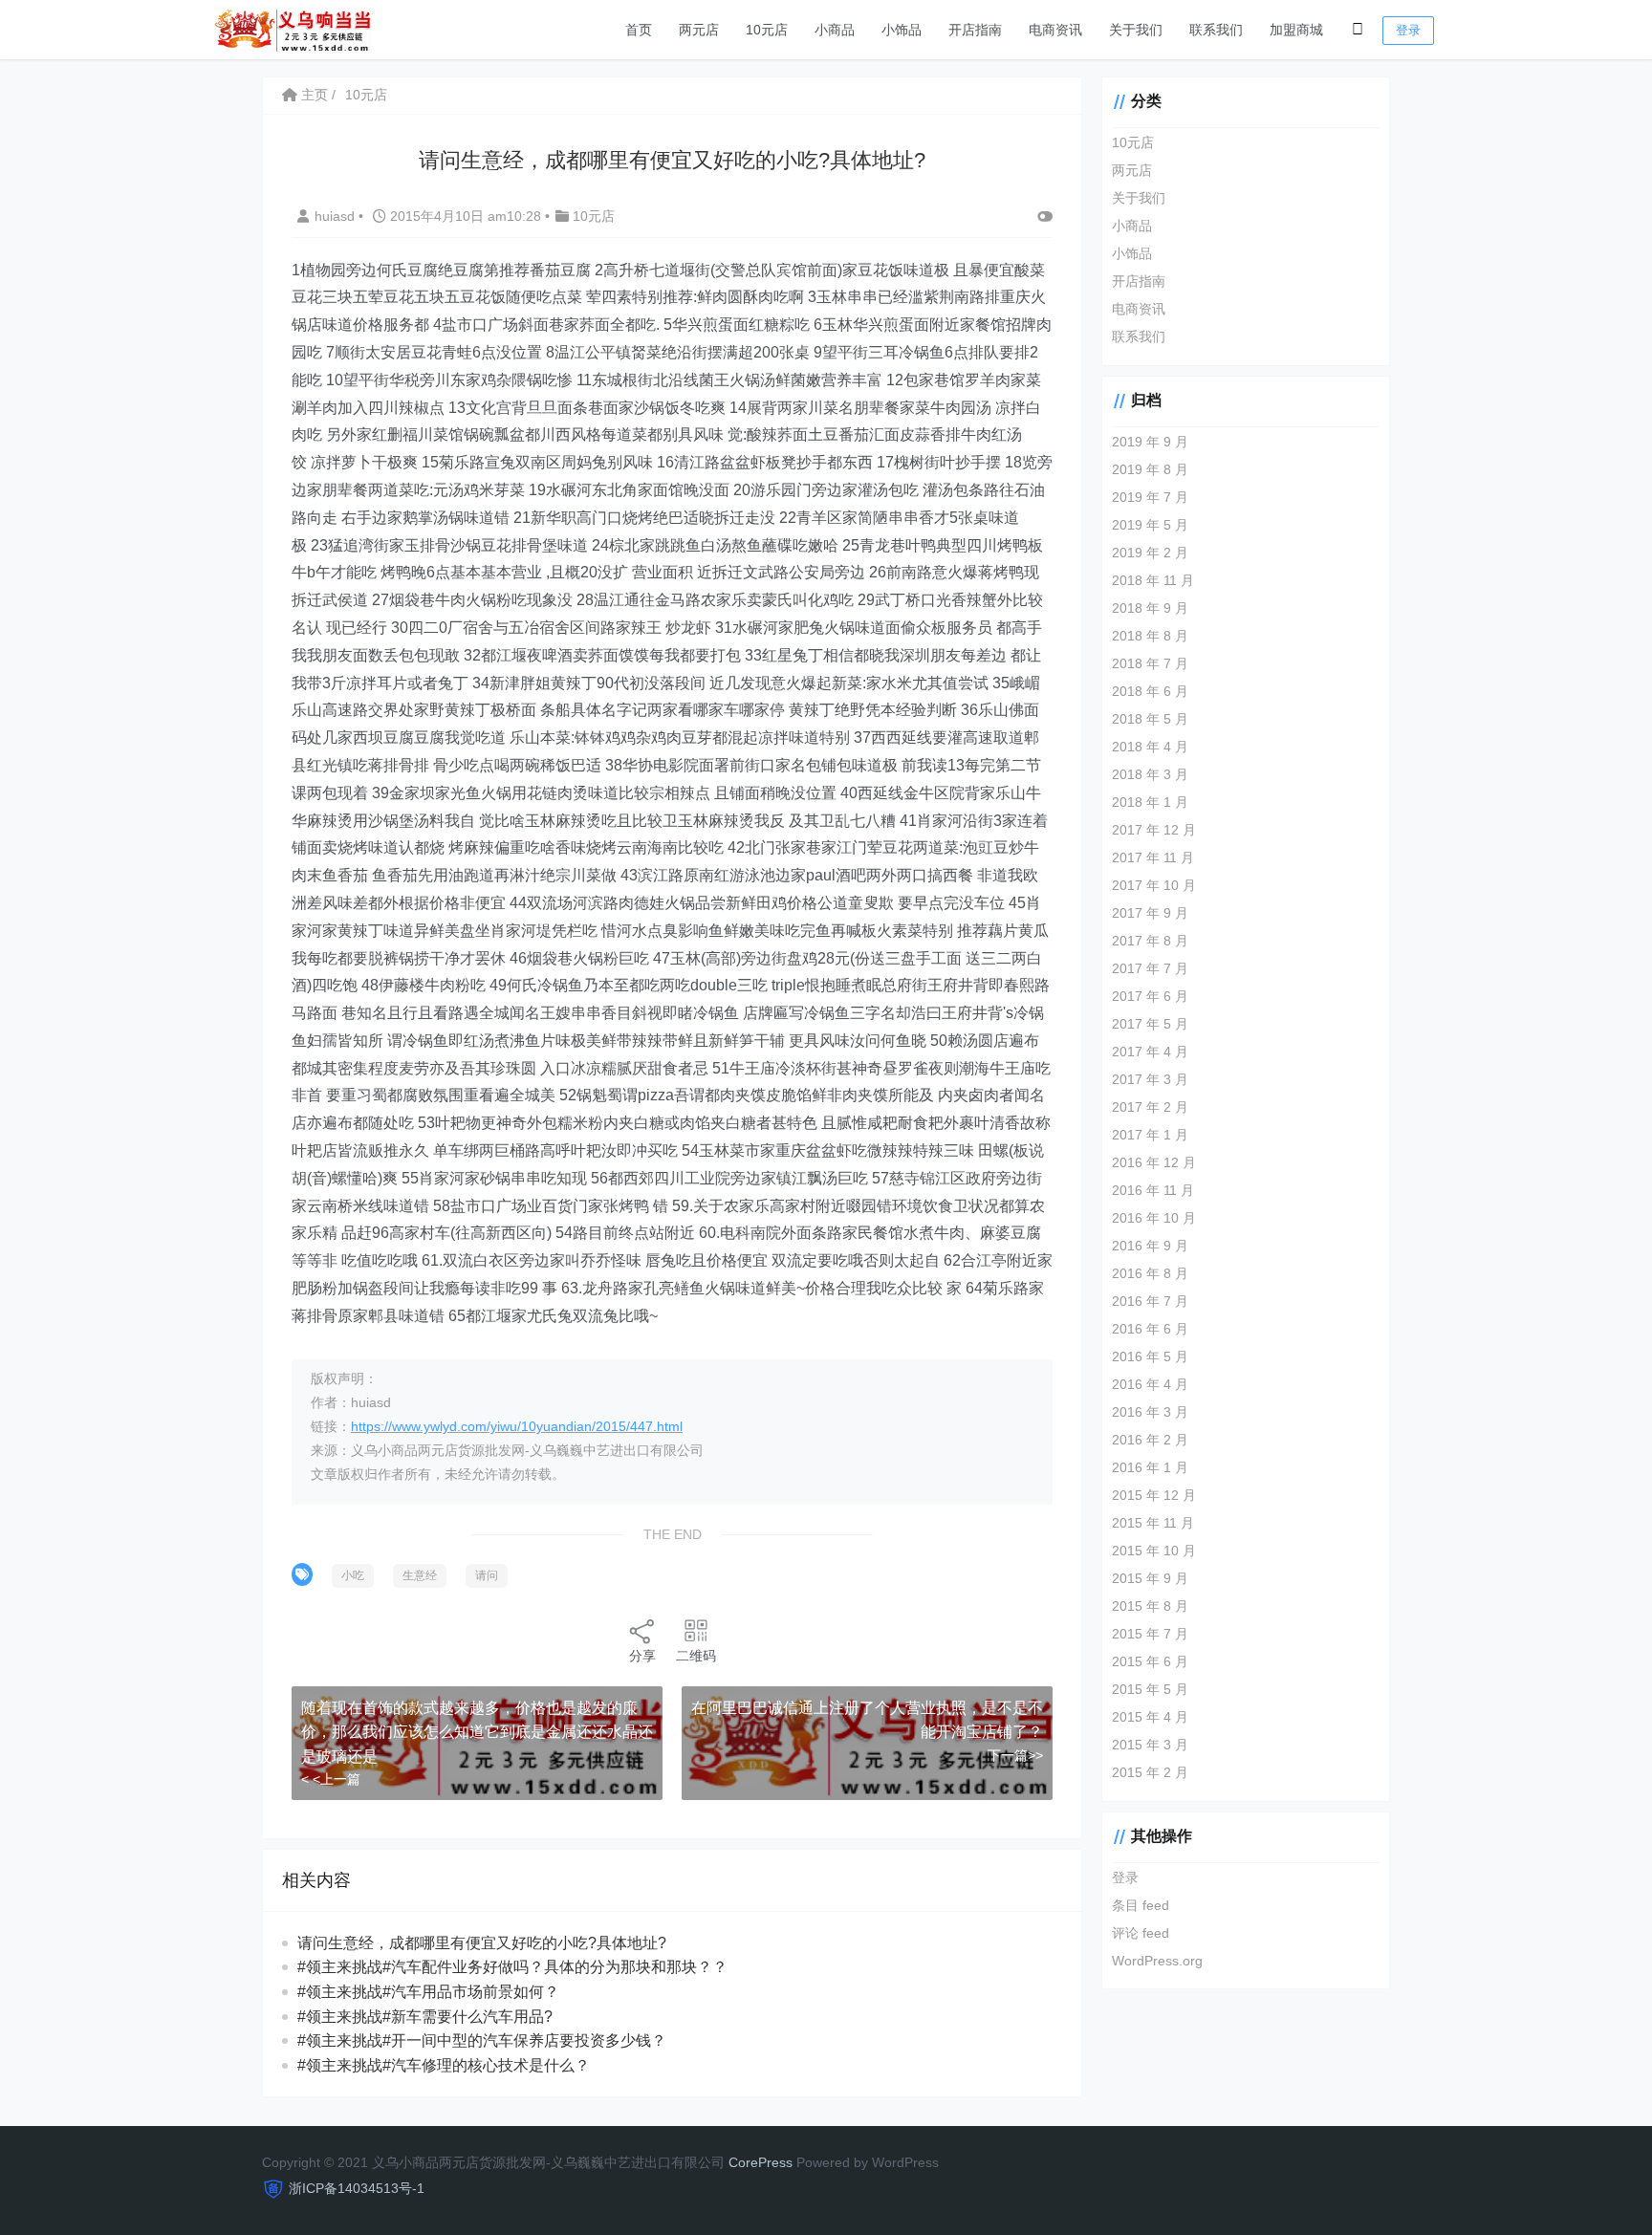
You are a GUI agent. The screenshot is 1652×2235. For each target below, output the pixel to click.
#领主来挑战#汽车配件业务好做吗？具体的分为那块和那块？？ (512, 1967)
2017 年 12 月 (1154, 830)
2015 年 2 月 (1150, 1772)
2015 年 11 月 (1153, 1523)
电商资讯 (1055, 30)
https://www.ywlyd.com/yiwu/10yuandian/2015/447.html (517, 1426)
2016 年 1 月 (1150, 1467)
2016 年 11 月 (1153, 1190)
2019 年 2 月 (1150, 553)
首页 (639, 30)
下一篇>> (1015, 1755)
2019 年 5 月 (1150, 525)
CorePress (761, 2162)
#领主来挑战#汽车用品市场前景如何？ (428, 1992)
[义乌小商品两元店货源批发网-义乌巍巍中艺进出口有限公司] (293, 28)
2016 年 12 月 (1154, 1162)
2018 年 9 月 (1150, 608)
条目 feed (1141, 1905)
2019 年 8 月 (1150, 469)
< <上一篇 (331, 1779)
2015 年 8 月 (1150, 1606)
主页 (313, 95)
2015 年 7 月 (1150, 1634)
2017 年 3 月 (1150, 1079)
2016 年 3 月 (1150, 1412)
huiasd (337, 216)
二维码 (696, 1656)
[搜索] (1358, 30)
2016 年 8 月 (1150, 1273)
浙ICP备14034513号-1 (357, 2188)
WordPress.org (1157, 1961)
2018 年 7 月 (1150, 663)
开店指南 (975, 30)
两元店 (699, 30)
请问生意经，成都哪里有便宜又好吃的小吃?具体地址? (482, 1943)
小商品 (835, 30)
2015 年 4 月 (1150, 1717)
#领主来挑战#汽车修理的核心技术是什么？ (444, 2065)
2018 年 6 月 (1150, 691)
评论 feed (1141, 1933)
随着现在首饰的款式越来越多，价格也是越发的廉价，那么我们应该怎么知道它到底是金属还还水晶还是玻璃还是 (477, 1732)
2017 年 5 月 (1150, 1024)
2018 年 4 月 (1150, 747)
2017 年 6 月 (1150, 996)
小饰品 (902, 30)
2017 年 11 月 (1153, 857)
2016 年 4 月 (1150, 1384)
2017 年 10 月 (1154, 885)
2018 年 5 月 (1150, 719)
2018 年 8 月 (1150, 636)
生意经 (420, 1575)
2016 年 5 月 (1150, 1356)
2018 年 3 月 (1150, 774)
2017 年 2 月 (1150, 1107)
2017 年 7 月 (1150, 968)
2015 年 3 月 (1150, 1745)
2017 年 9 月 (1150, 913)
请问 (487, 1575)
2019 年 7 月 (1150, 497)
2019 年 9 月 (1150, 442)
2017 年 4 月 (1150, 1052)
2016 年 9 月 (1150, 1246)
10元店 (767, 30)
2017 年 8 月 (1150, 941)
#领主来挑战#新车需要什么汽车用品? (425, 2017)
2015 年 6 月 (1150, 1661)
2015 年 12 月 (1154, 1495)
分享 (642, 1656)
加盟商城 (1296, 30)
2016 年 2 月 (1150, 1440)
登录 (1408, 30)
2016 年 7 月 (1150, 1301)
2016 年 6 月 (1150, 1329)
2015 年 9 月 (1150, 1578)
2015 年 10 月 (1154, 1551)
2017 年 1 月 (1150, 1135)
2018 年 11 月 (1153, 580)
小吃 (353, 1575)
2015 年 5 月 (1150, 1689)
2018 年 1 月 (1150, 802)
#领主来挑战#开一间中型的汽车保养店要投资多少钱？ (482, 2040)
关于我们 (1136, 30)
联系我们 (1216, 30)
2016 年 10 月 (1154, 1218)
